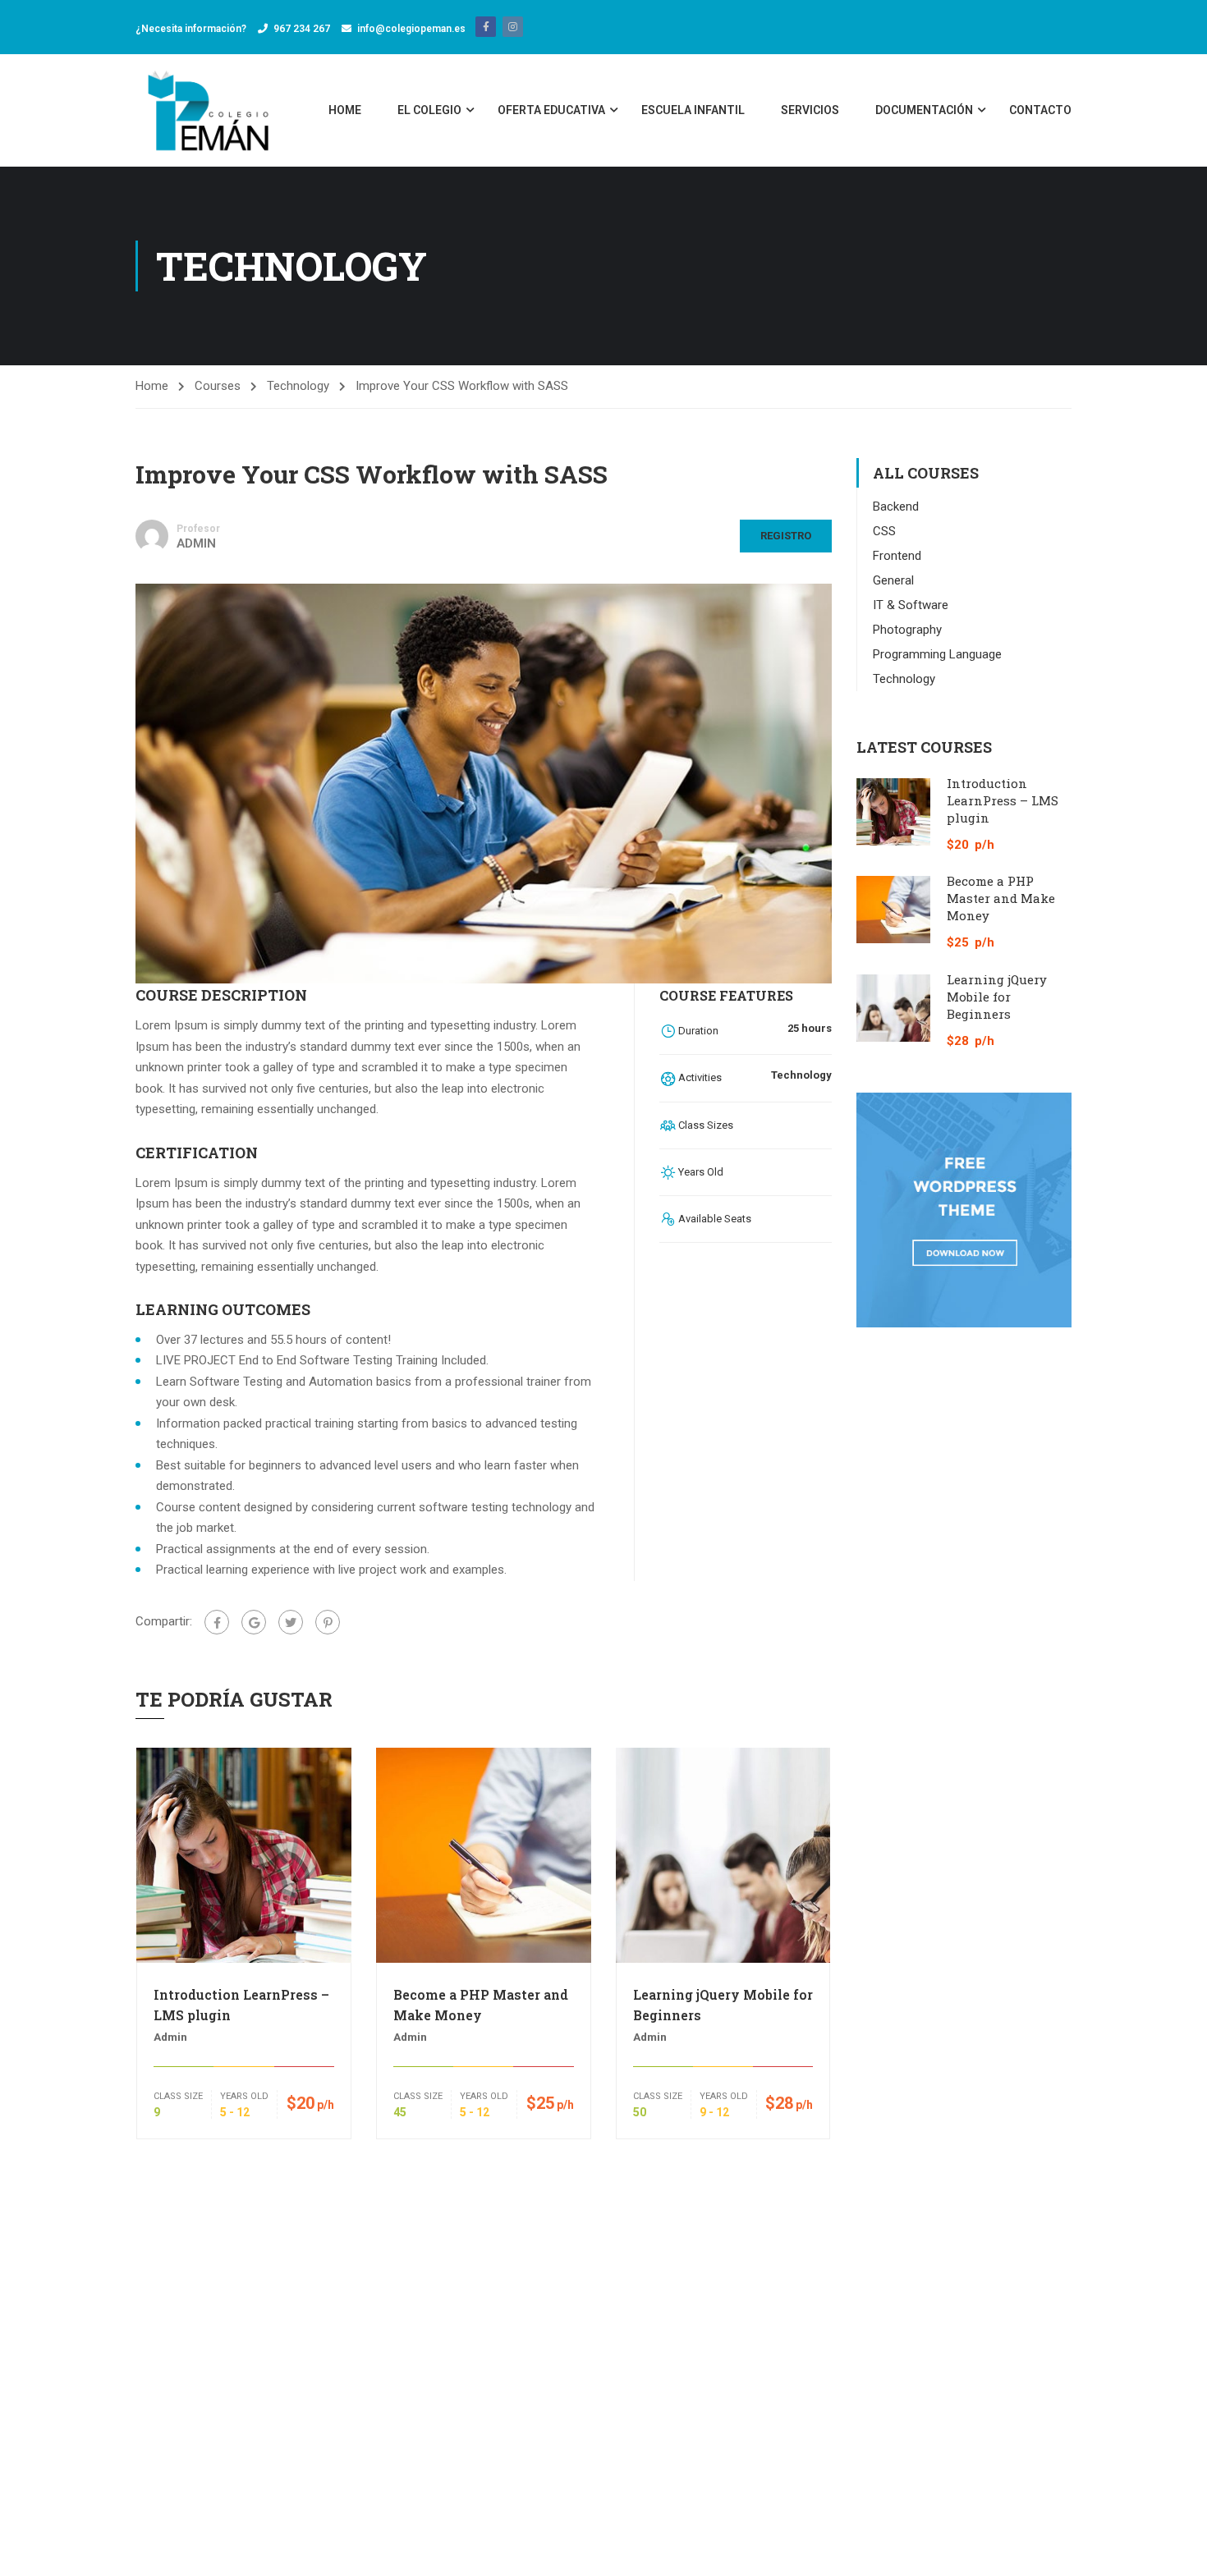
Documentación (924, 110)
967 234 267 (302, 29)
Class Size (178, 2096)
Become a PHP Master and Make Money (481, 2005)
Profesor (198, 529)
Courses (218, 386)
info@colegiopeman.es (416, 29)
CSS (884, 531)
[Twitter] (291, 1622)
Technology (298, 386)
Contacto (1040, 110)
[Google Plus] (254, 1622)
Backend (896, 506)
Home (345, 110)
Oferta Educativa (551, 110)
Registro (786, 536)
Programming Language (937, 654)
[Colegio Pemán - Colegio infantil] (211, 110)
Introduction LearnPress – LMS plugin (241, 2005)
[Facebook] (217, 1622)
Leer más (243, 1854)
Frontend (897, 556)
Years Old (244, 2096)
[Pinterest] (328, 1622)
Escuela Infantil (693, 110)
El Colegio (429, 110)
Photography (907, 630)
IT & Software (911, 605)
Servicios (810, 110)
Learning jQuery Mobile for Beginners (723, 2005)
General (893, 580)
